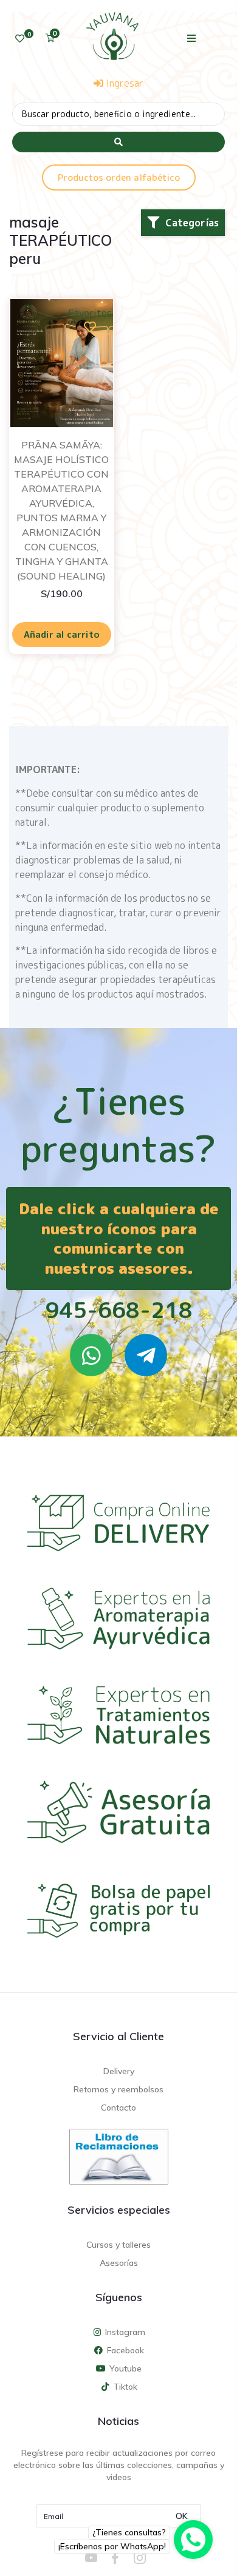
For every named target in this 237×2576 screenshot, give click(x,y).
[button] (192, 38)
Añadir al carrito (62, 634)
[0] (20, 39)
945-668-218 (119, 1310)
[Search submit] (118, 142)
